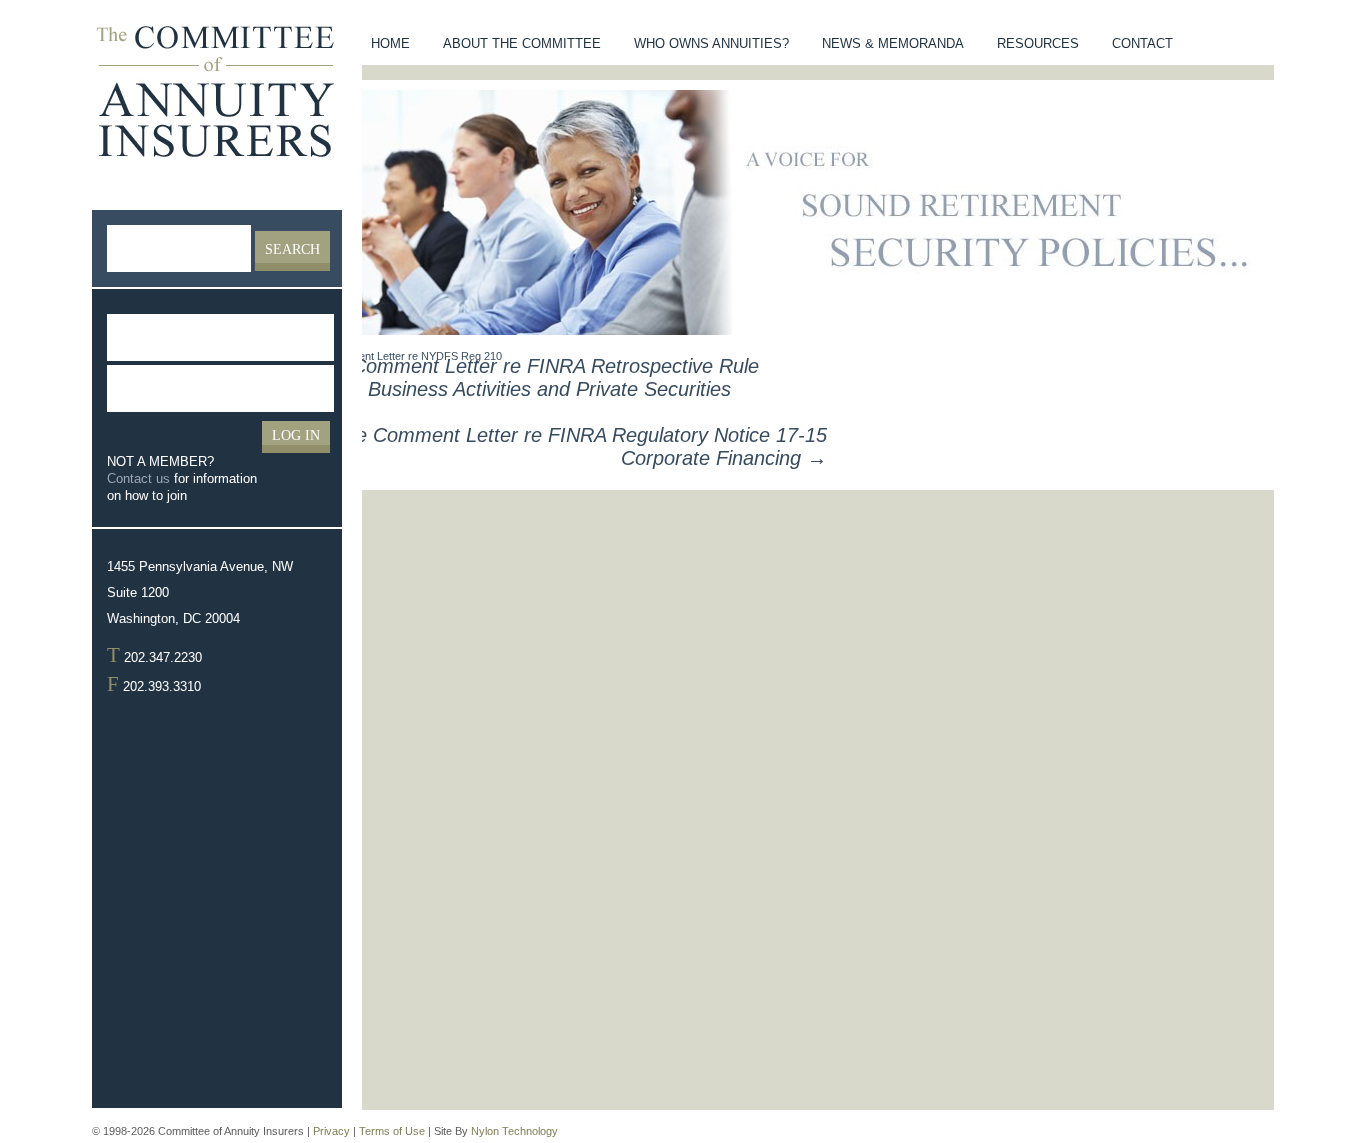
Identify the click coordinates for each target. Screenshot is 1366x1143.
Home (390, 43)
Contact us (138, 478)
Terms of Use (392, 1131)
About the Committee (522, 43)
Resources (1038, 43)
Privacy (331, 1131)
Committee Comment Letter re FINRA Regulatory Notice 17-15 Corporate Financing (548, 446)
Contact (1142, 43)
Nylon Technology (514, 1131)
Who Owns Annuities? (711, 43)
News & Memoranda (893, 43)
